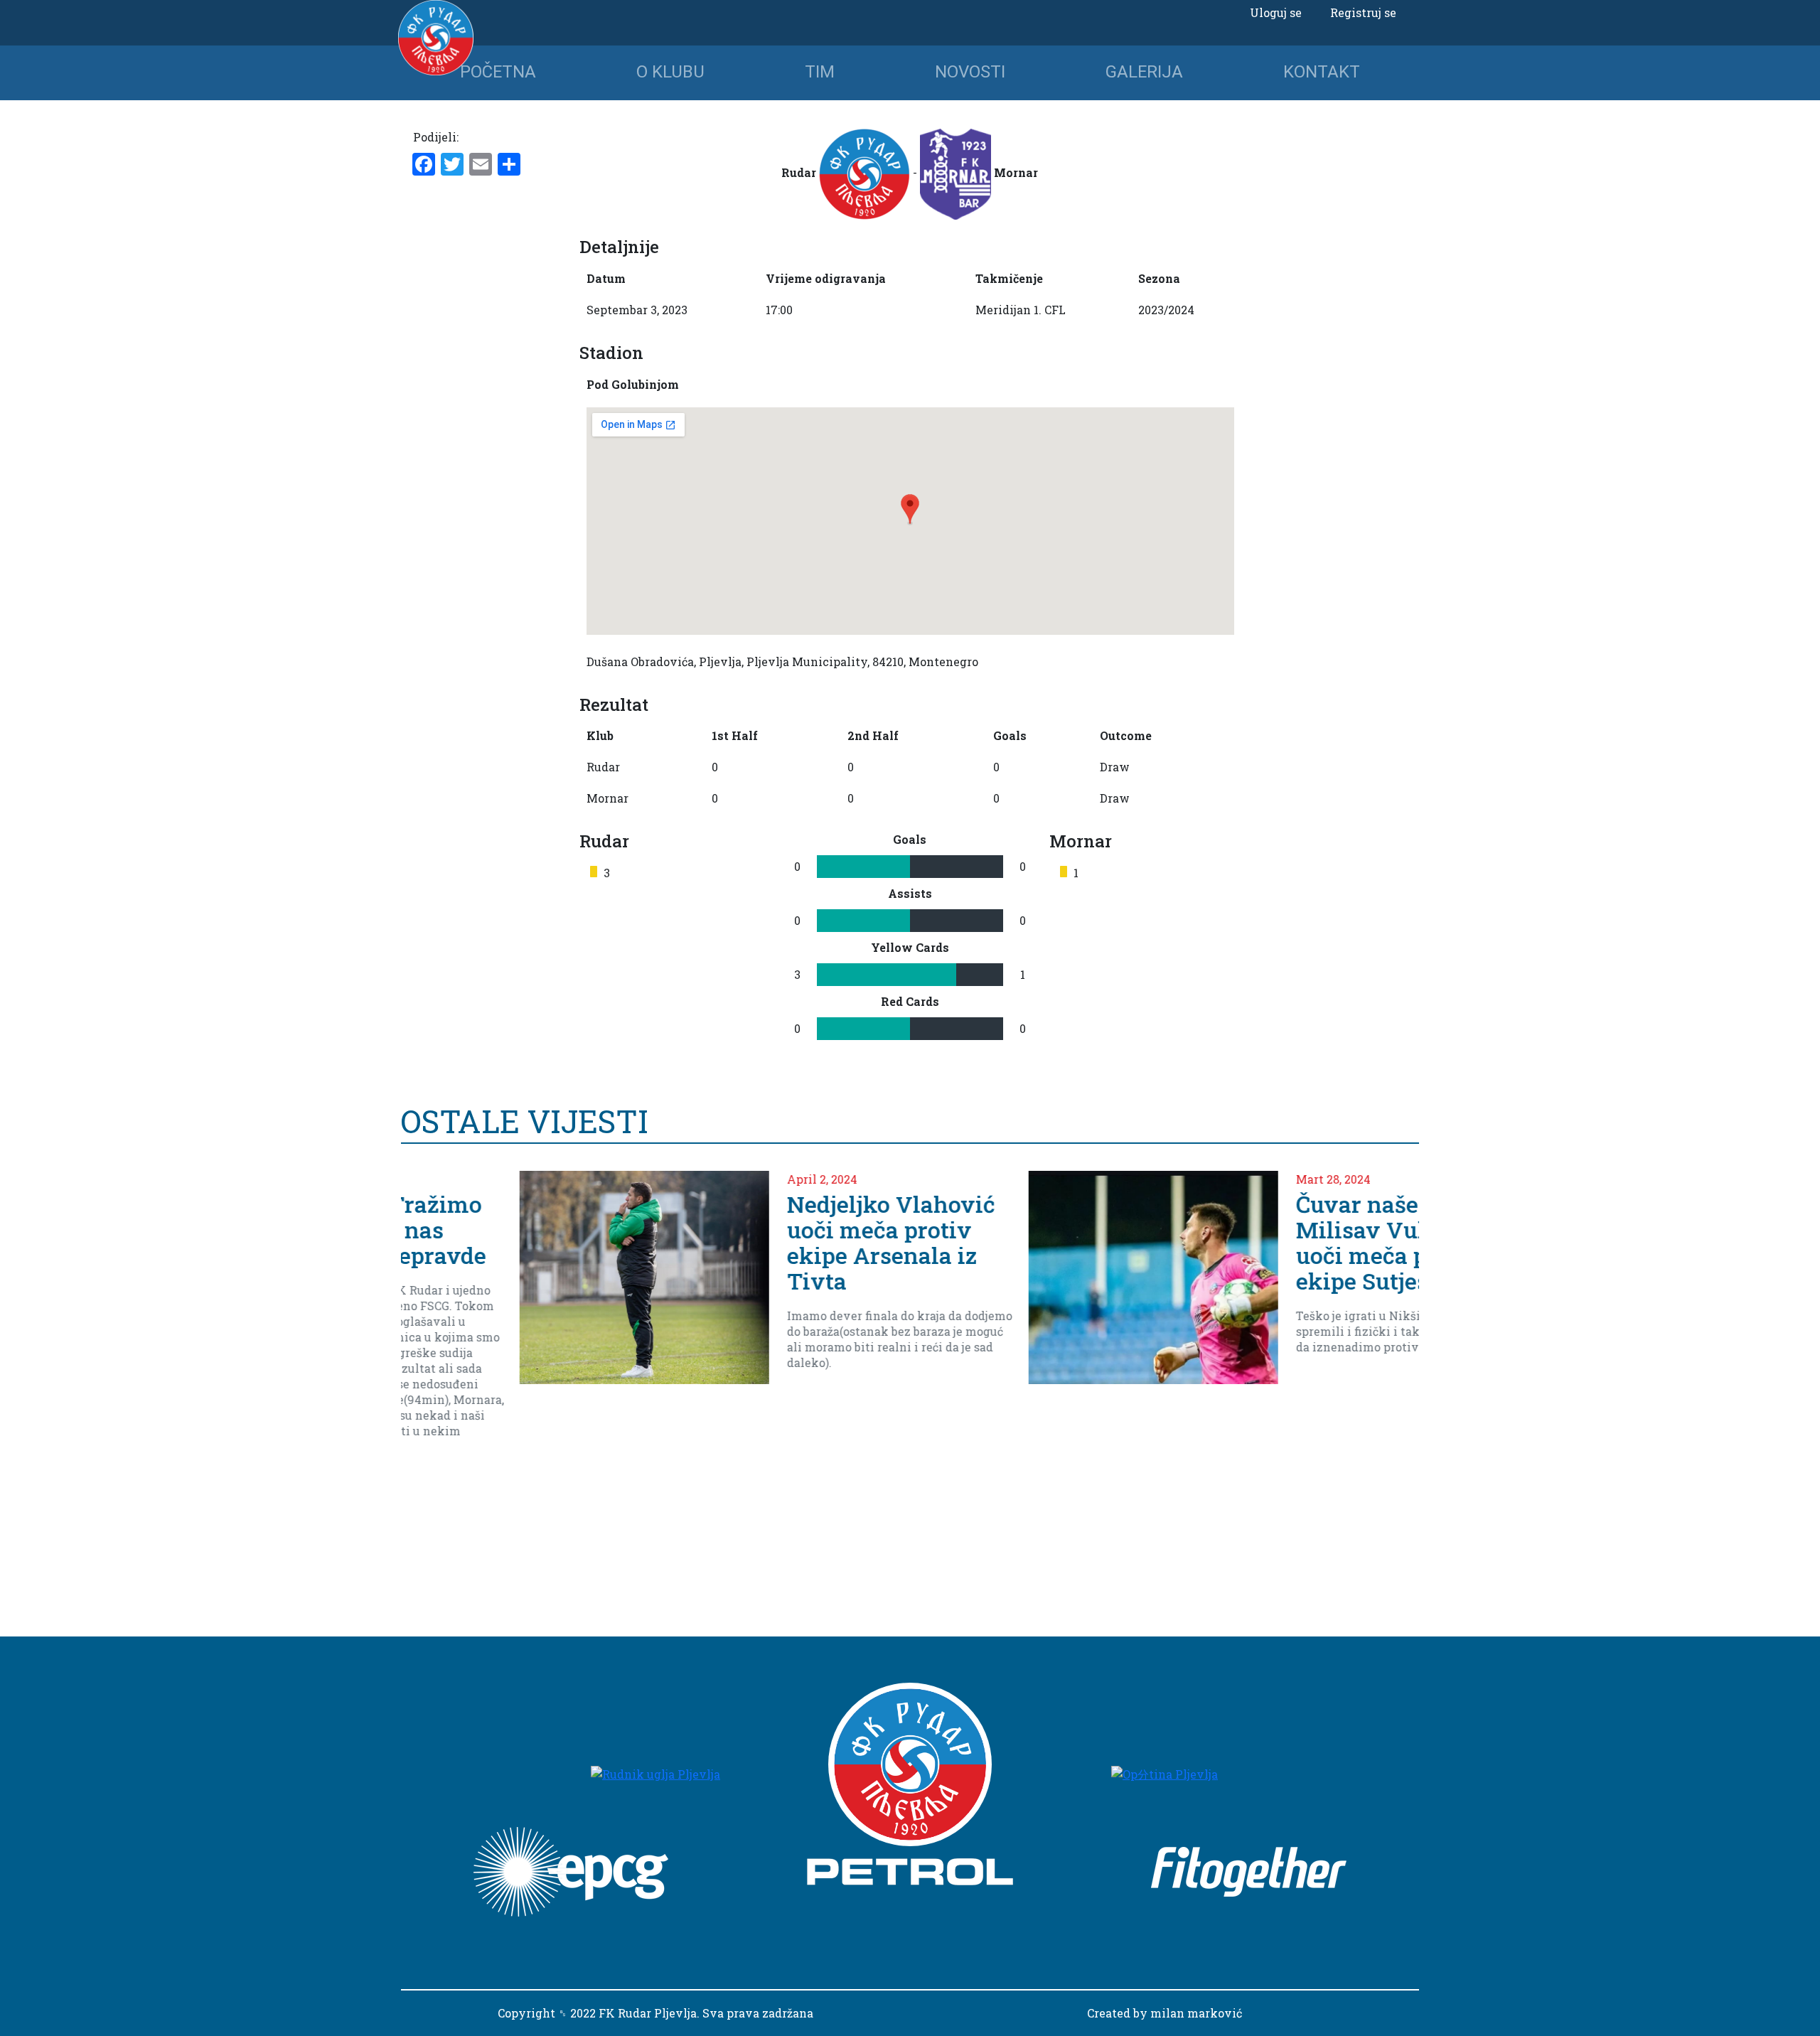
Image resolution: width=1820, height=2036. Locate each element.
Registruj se (1363, 12)
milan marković (1196, 2013)
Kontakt (1322, 72)
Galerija (1144, 72)
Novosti (970, 72)
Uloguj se (1276, 12)
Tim (820, 72)
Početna (498, 72)
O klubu (670, 72)
